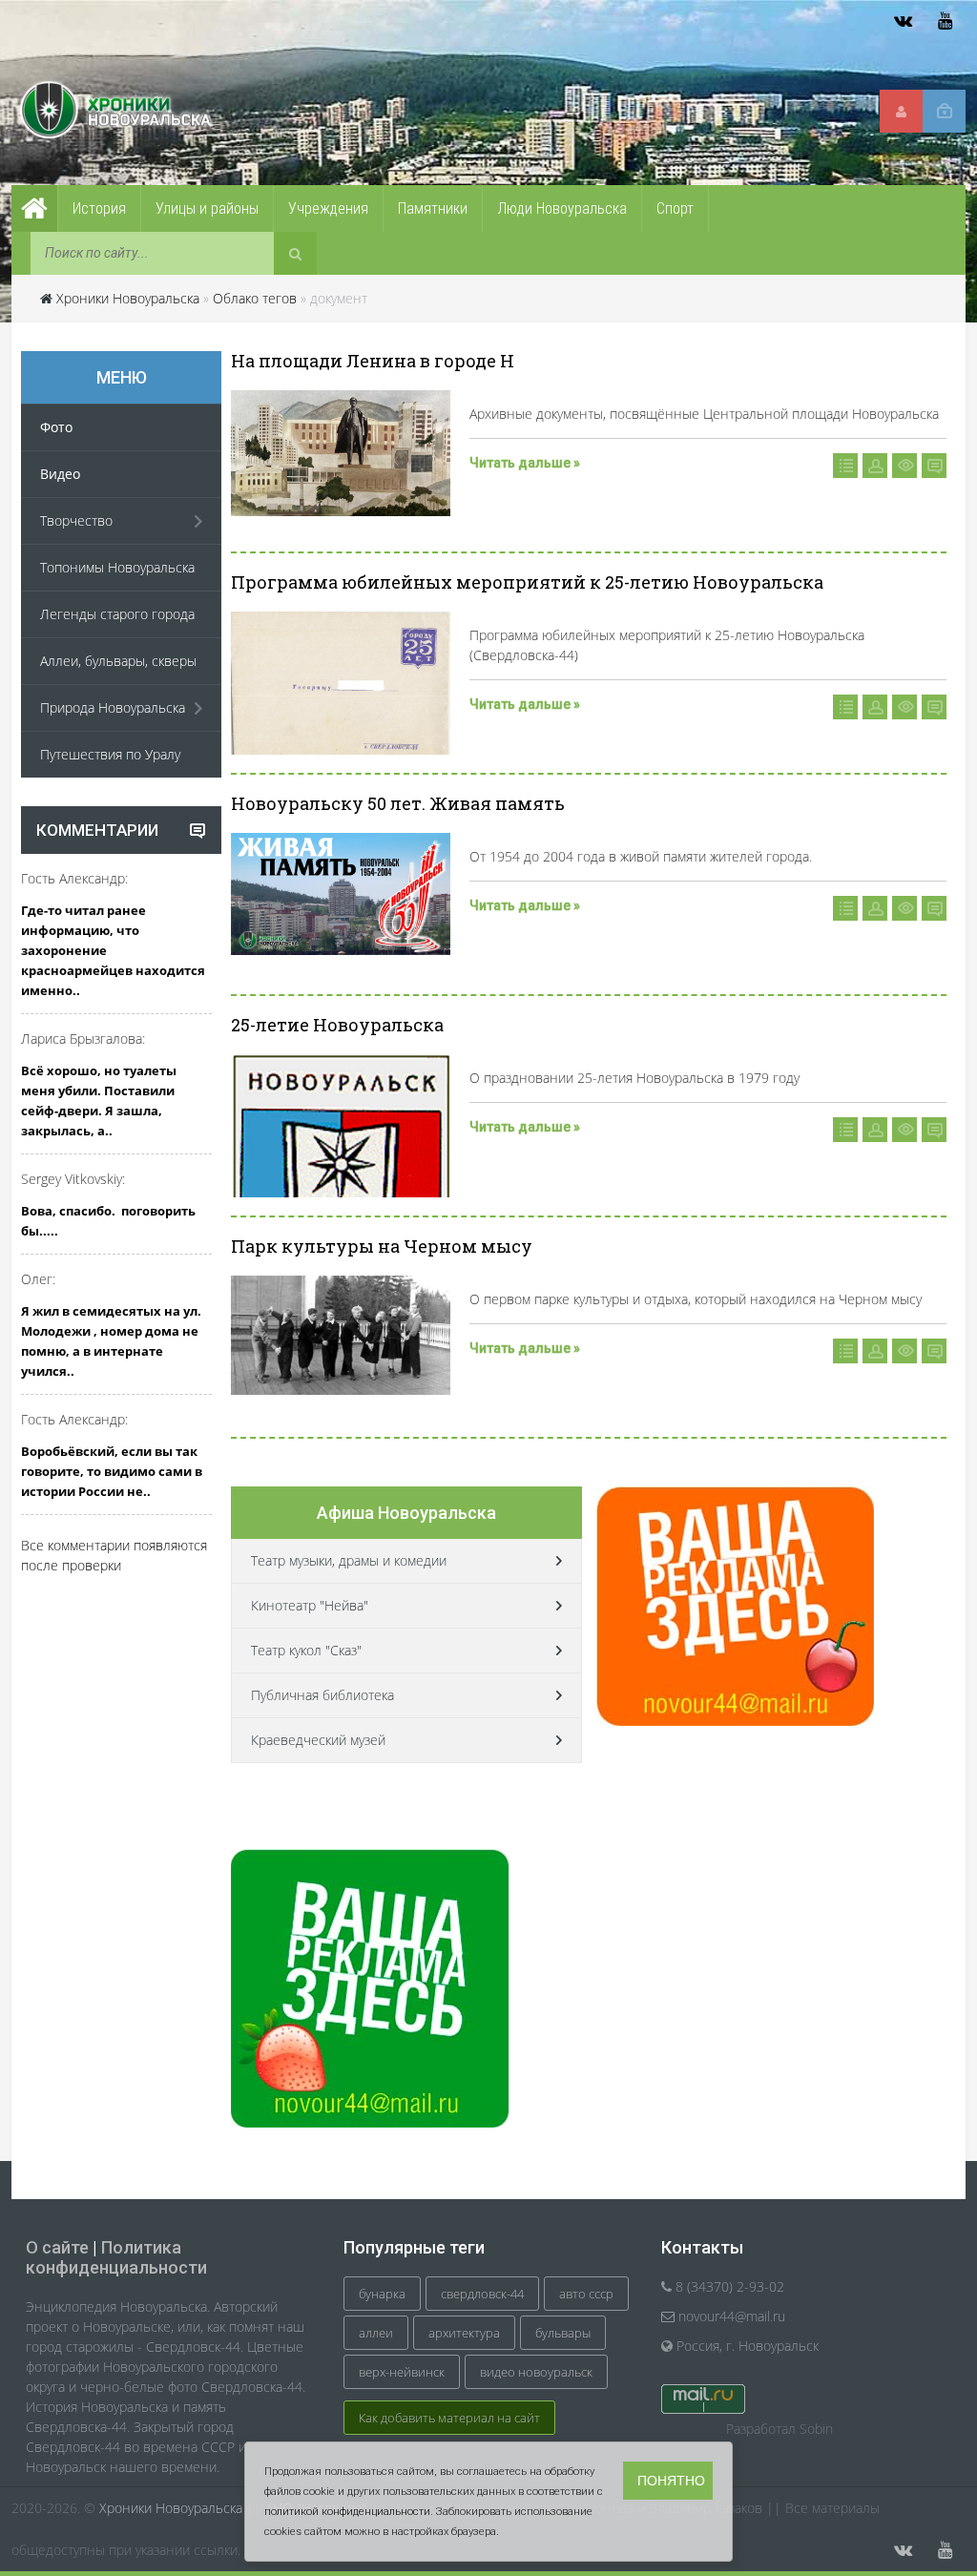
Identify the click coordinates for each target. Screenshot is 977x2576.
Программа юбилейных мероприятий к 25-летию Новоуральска (527, 582)
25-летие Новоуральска (337, 1025)
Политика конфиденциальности (116, 2257)
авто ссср (586, 2294)
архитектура (464, 2333)
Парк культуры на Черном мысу (382, 1246)
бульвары (563, 2333)
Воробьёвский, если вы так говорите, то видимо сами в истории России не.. (112, 1471)
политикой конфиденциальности (347, 2512)
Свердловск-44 (482, 2294)
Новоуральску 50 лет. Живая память (398, 803)
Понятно (671, 2481)
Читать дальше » (525, 463)
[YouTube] (945, 21)
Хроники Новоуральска (128, 298)
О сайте (57, 2247)
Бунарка (382, 2294)
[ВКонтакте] (903, 21)
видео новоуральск (536, 2372)
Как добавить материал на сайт (449, 2418)
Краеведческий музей (318, 1740)
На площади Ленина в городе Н (373, 361)
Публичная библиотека (322, 1695)
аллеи (376, 2333)
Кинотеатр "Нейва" (310, 1605)
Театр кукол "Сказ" (306, 1650)
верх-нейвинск (402, 2372)
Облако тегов (255, 298)
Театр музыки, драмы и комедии (349, 1560)
